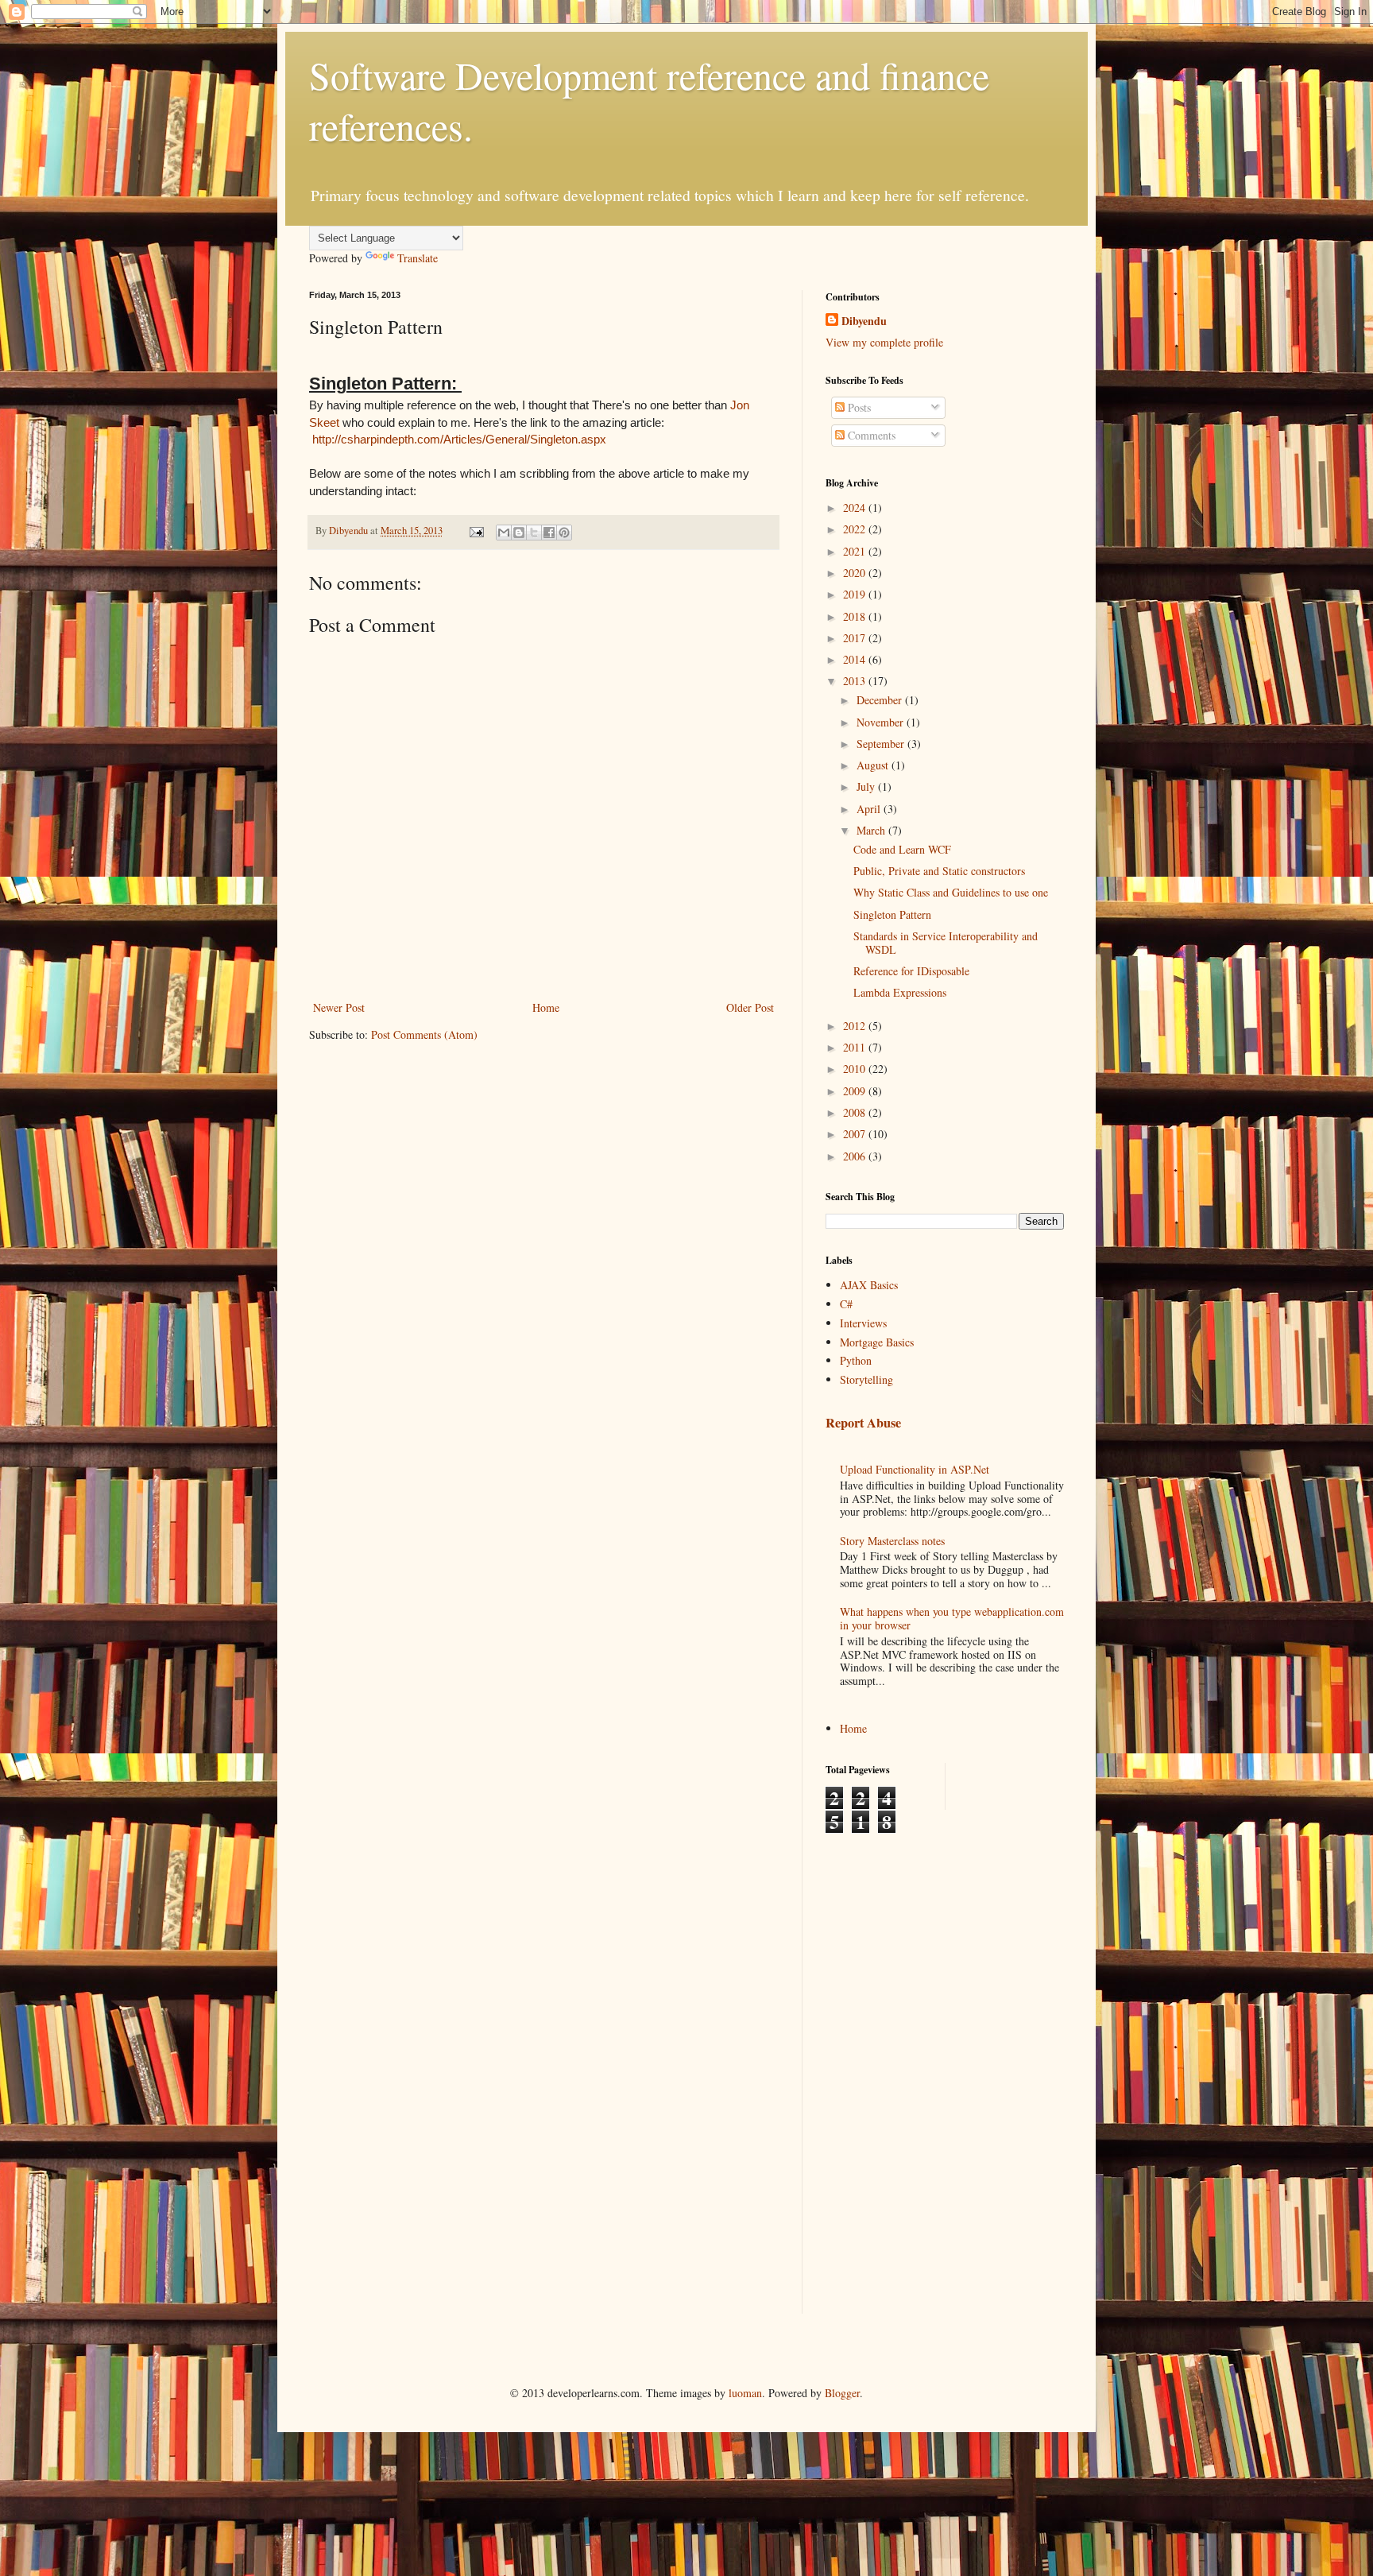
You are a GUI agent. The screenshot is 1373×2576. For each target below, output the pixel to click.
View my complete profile (884, 342)
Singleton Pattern (892, 914)
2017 (856, 638)
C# (846, 1304)
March (872, 830)
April (870, 809)
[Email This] (504, 533)
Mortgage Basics (877, 1342)
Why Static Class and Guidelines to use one (951, 892)
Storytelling (866, 1379)
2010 (856, 1069)
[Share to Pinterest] (564, 533)
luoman (745, 2393)
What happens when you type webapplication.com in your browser (952, 1618)
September (882, 744)
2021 (856, 551)
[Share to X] (534, 533)
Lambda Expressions (900, 992)
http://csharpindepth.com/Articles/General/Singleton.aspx (459, 439)
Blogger (842, 2393)
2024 (856, 507)
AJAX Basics (869, 1285)
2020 (856, 573)
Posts (858, 407)
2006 (856, 1156)
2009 (856, 1091)
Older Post (750, 1007)
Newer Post (339, 1007)
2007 (856, 1134)
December (881, 700)
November (882, 722)
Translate (418, 258)
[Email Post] (476, 531)
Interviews (863, 1323)
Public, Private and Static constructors (939, 871)
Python (856, 1360)
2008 (856, 1112)
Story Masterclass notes (892, 1541)
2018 (856, 616)
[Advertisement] (889, 2072)
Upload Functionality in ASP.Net (915, 1469)
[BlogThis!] (519, 533)
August (874, 765)
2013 (856, 681)
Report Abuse (863, 1423)
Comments (870, 435)
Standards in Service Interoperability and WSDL (946, 943)
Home (546, 1007)
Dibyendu (864, 321)
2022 (856, 529)
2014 (856, 659)
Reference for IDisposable (911, 971)
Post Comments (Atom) (424, 1034)
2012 (856, 1026)
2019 (856, 594)
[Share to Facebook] (549, 533)
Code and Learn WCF (902, 849)
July (867, 786)
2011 (856, 1047)
